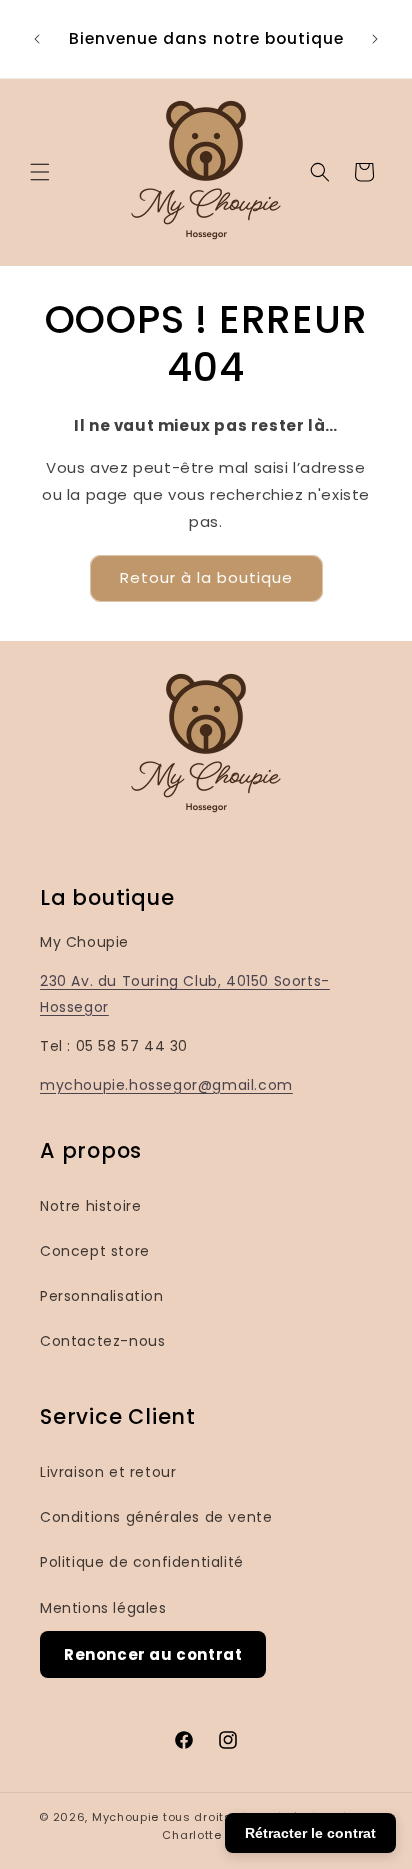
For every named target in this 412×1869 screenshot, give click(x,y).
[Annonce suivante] (375, 39)
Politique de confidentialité (142, 1562)
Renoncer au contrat (153, 1654)
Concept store (95, 1251)
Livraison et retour (108, 1472)
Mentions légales (103, 1608)
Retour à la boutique (206, 577)
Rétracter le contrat (310, 1833)
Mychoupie (125, 1817)
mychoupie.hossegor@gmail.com (166, 1085)
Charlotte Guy (205, 1835)
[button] (40, 172)
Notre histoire (90, 1206)
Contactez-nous (102, 1341)
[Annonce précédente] (37, 39)
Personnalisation (102, 1296)
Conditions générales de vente (156, 1517)
